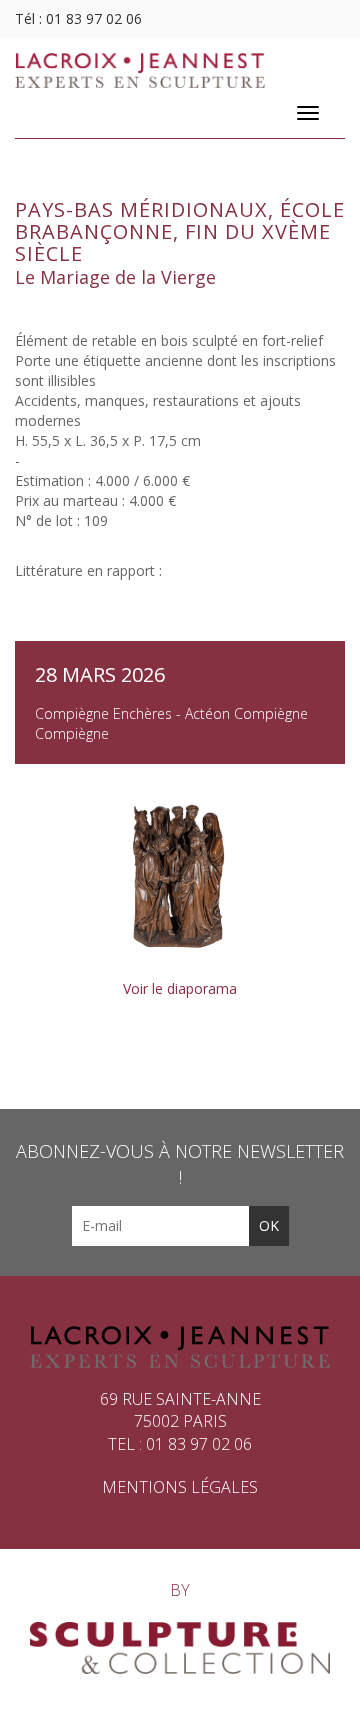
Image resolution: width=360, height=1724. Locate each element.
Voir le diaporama (180, 988)
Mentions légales (180, 1487)
